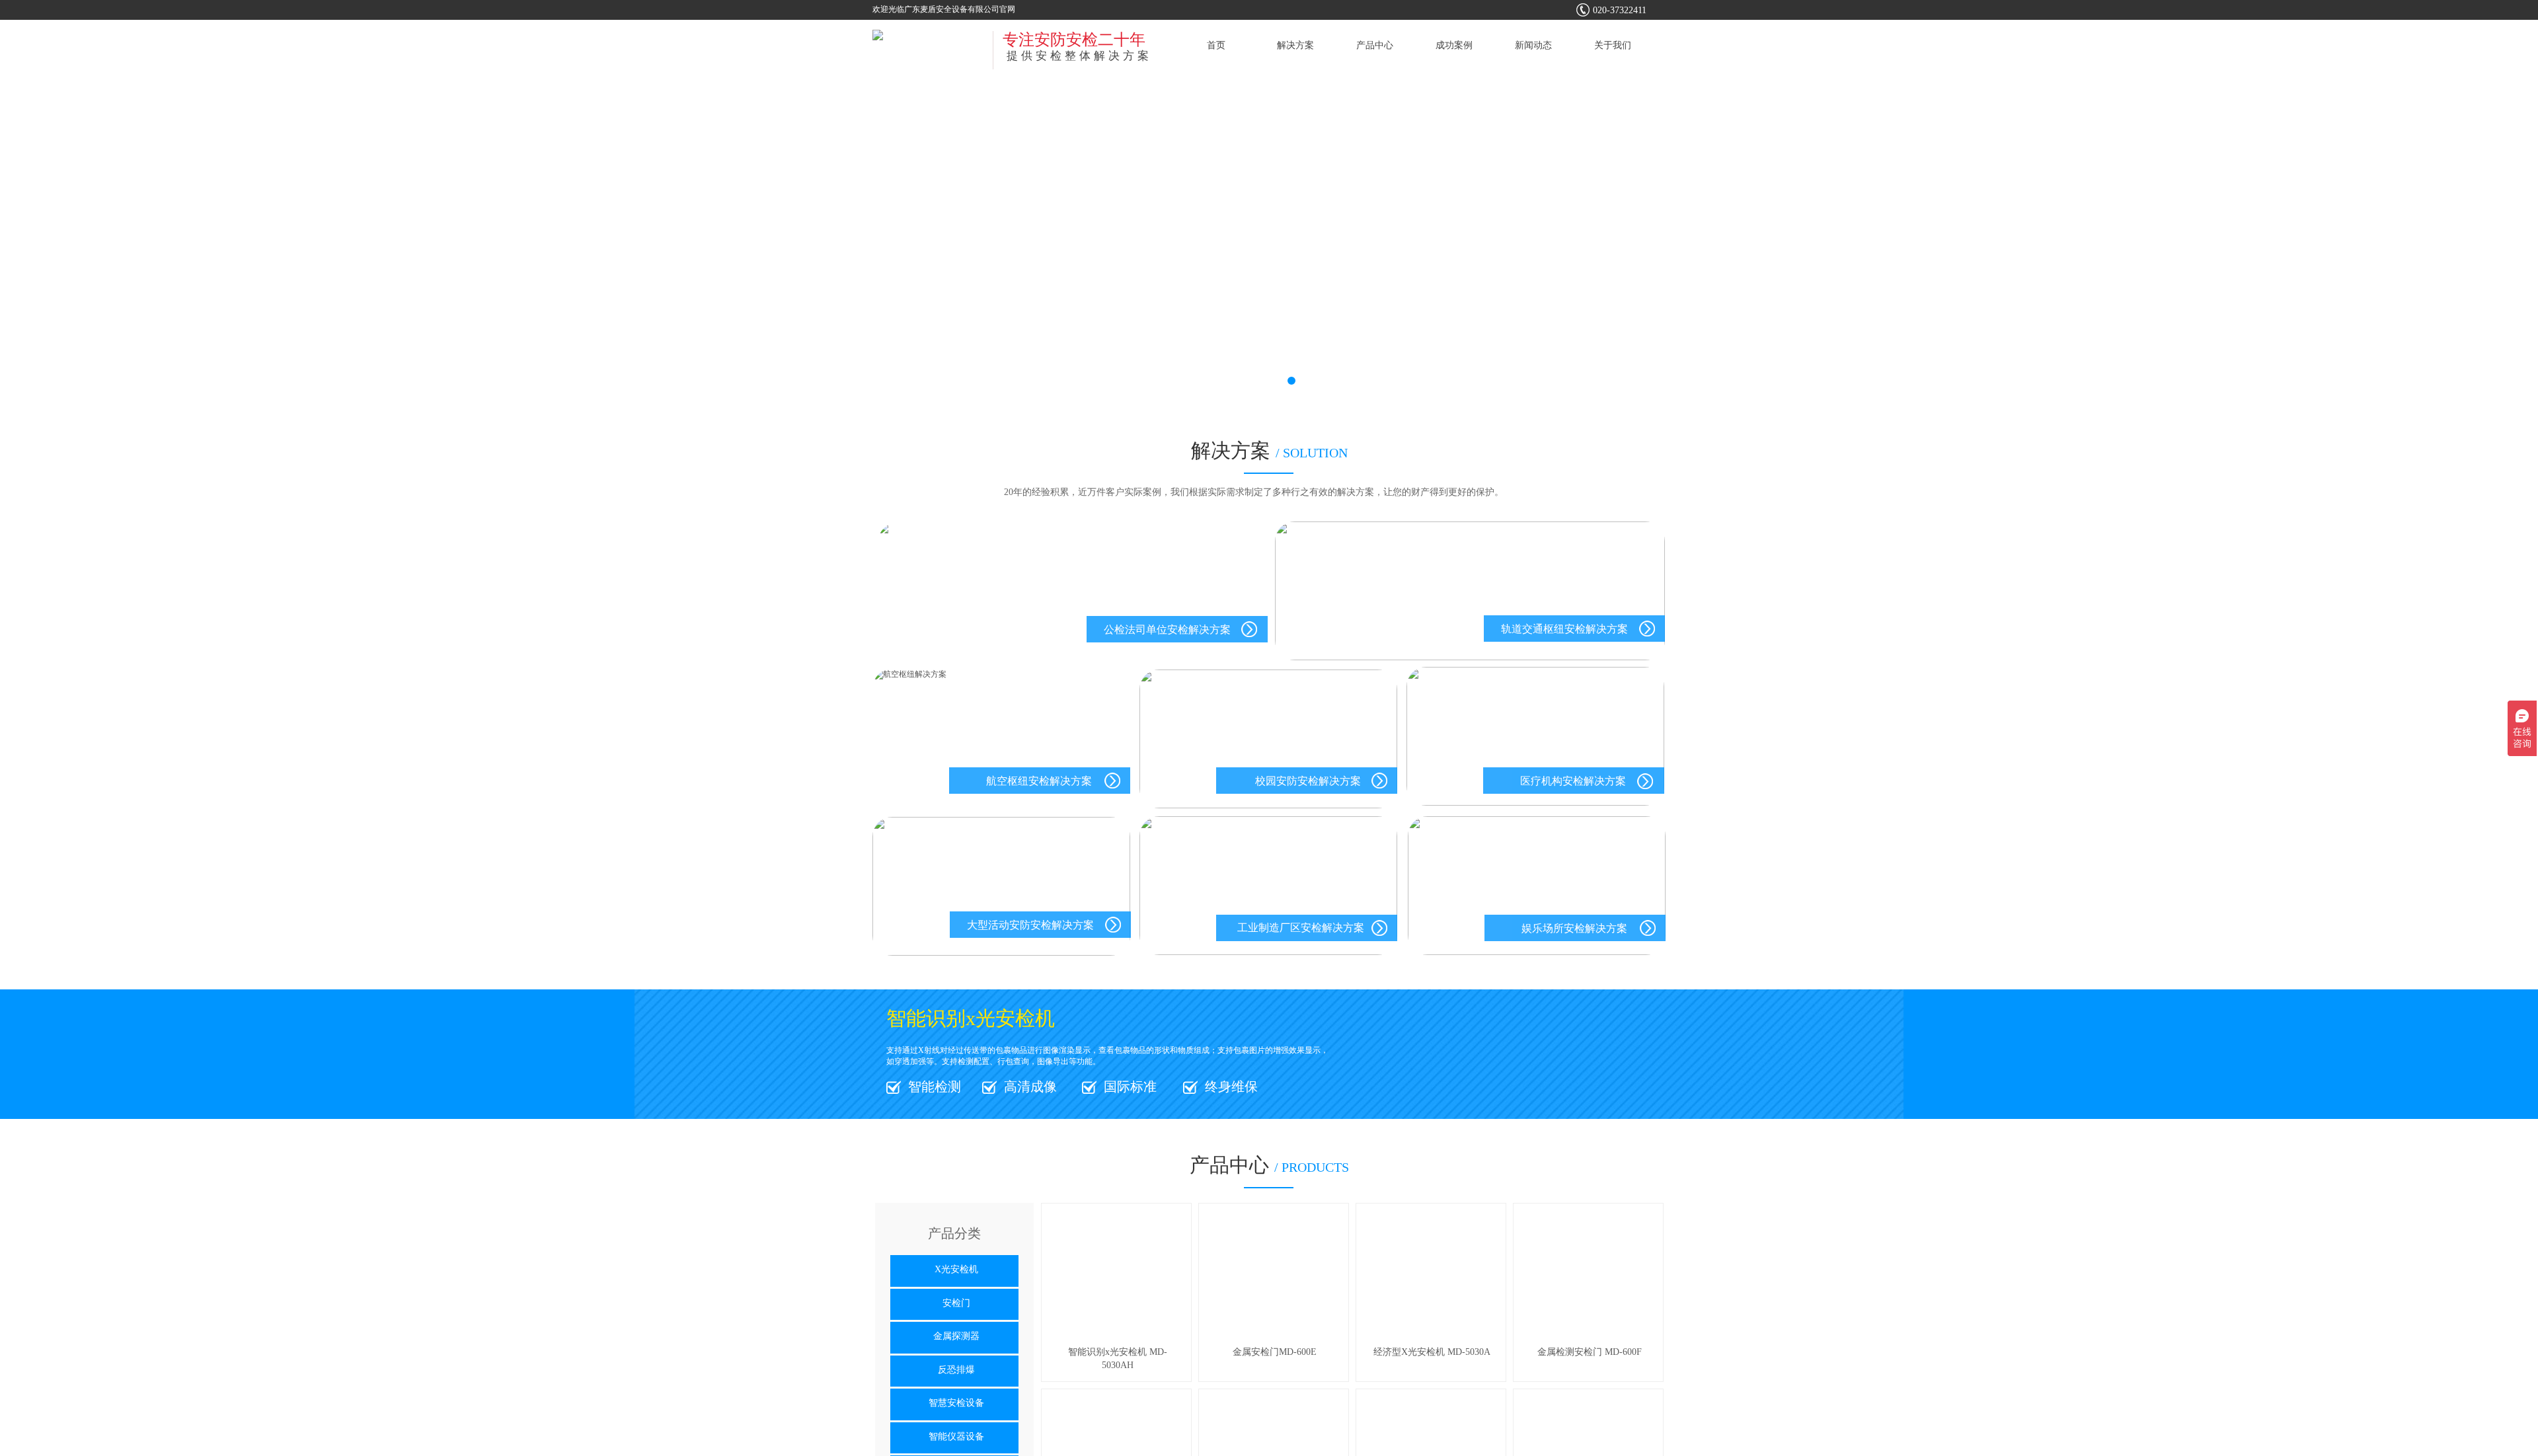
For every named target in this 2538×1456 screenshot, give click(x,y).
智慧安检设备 (956, 1403)
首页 (1216, 45)
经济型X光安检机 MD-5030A (1432, 1352)
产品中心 (1375, 45)
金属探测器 (956, 1336)
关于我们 (1613, 45)
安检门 (956, 1303)
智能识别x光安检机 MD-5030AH (1118, 1359)
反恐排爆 (956, 1370)
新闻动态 (1533, 45)
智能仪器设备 (956, 1437)
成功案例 (1454, 45)
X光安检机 (956, 1269)
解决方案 (1295, 45)
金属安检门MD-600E (1275, 1352)
